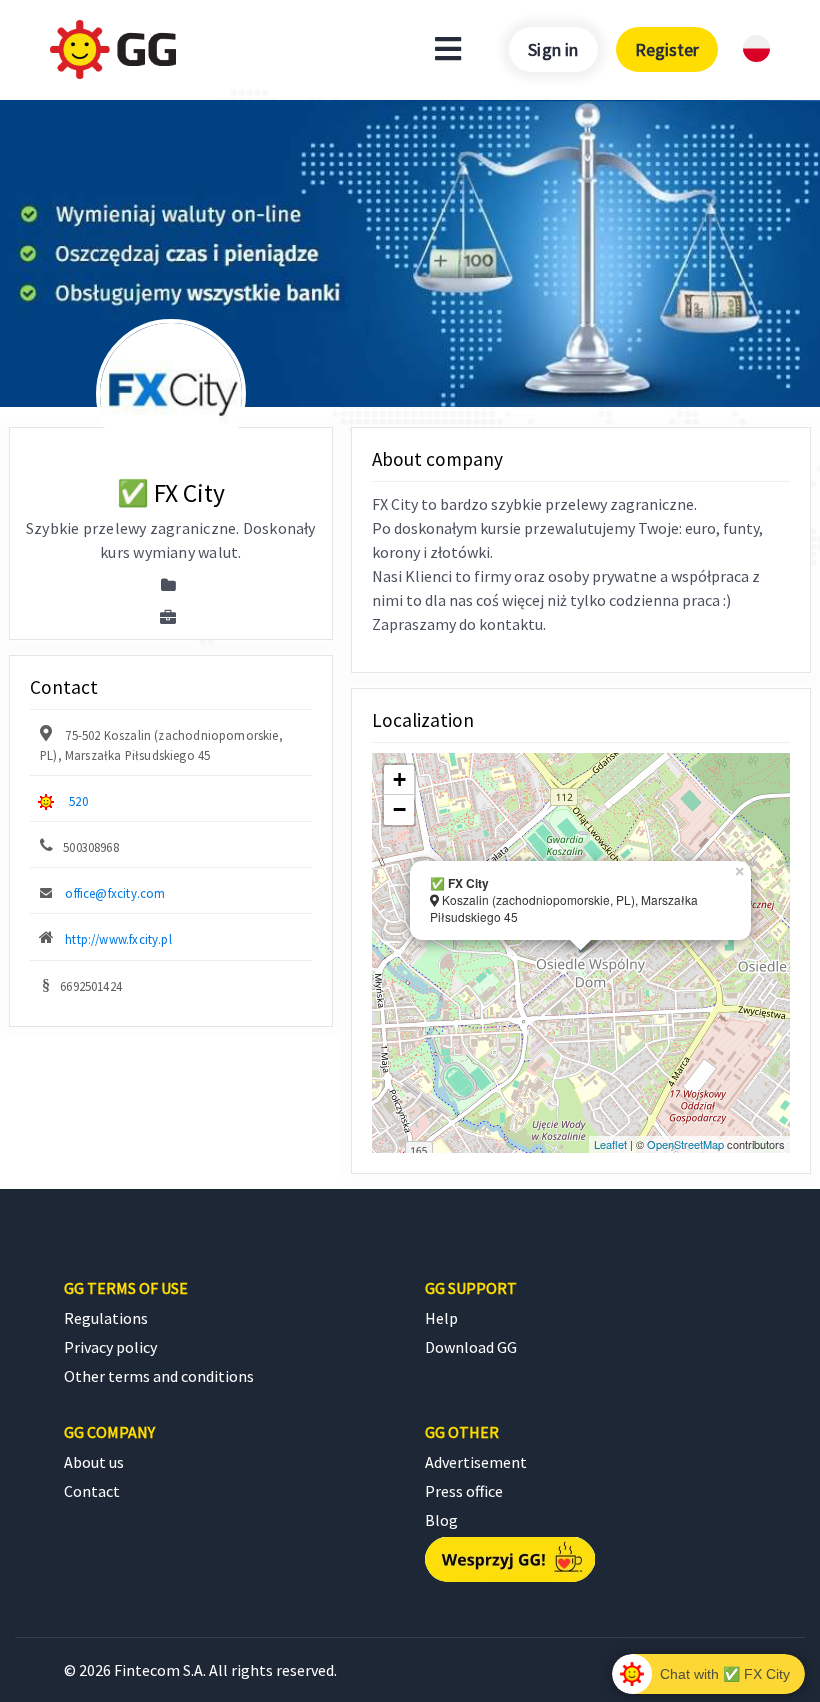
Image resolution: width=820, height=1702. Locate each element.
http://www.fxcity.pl (118, 939)
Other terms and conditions (159, 1376)
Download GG (471, 1347)
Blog (441, 1520)
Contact (92, 1491)
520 (78, 801)
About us (94, 1462)
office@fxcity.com (115, 893)
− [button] (399, 809)
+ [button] (399, 779)
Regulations (106, 1318)
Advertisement (476, 1462)
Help (441, 1318)
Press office (464, 1491)
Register (667, 49)
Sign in (553, 49)
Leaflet (610, 1144)
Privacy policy (110, 1347)
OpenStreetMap (685, 1144)
